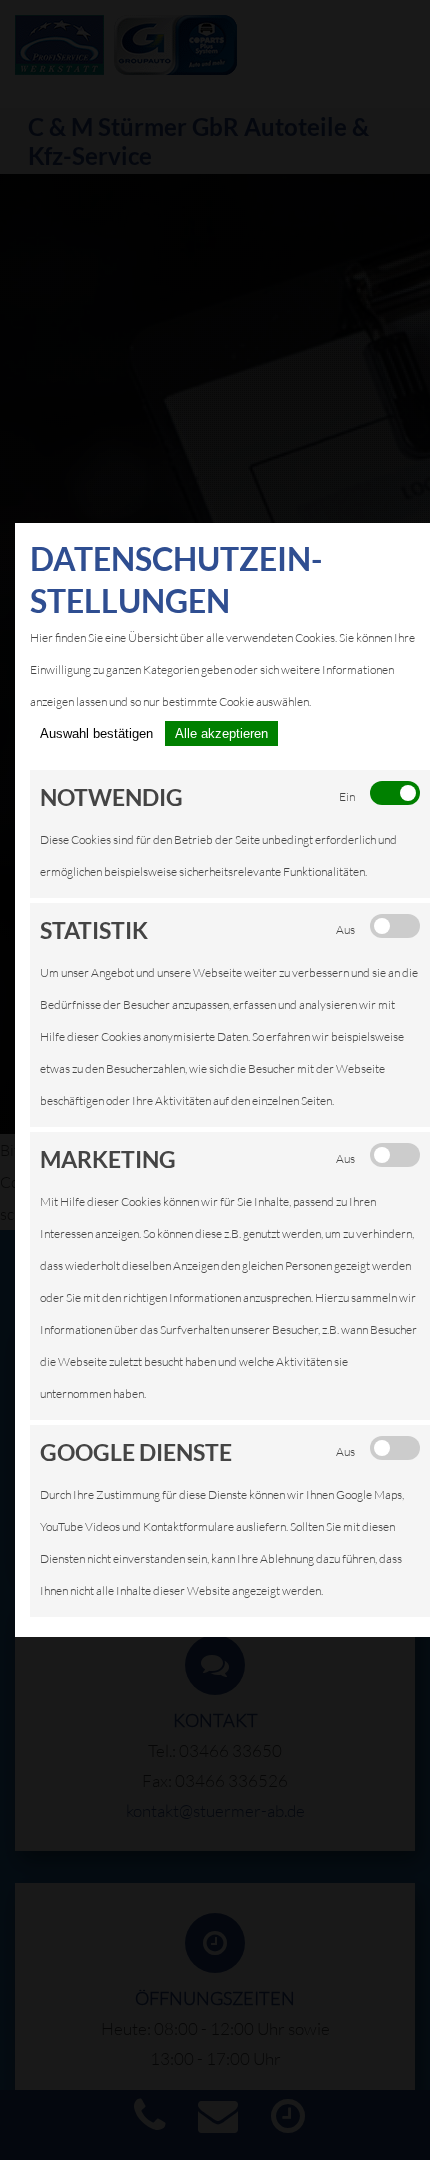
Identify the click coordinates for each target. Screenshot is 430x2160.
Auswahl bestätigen (96, 733)
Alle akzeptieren (221, 733)
